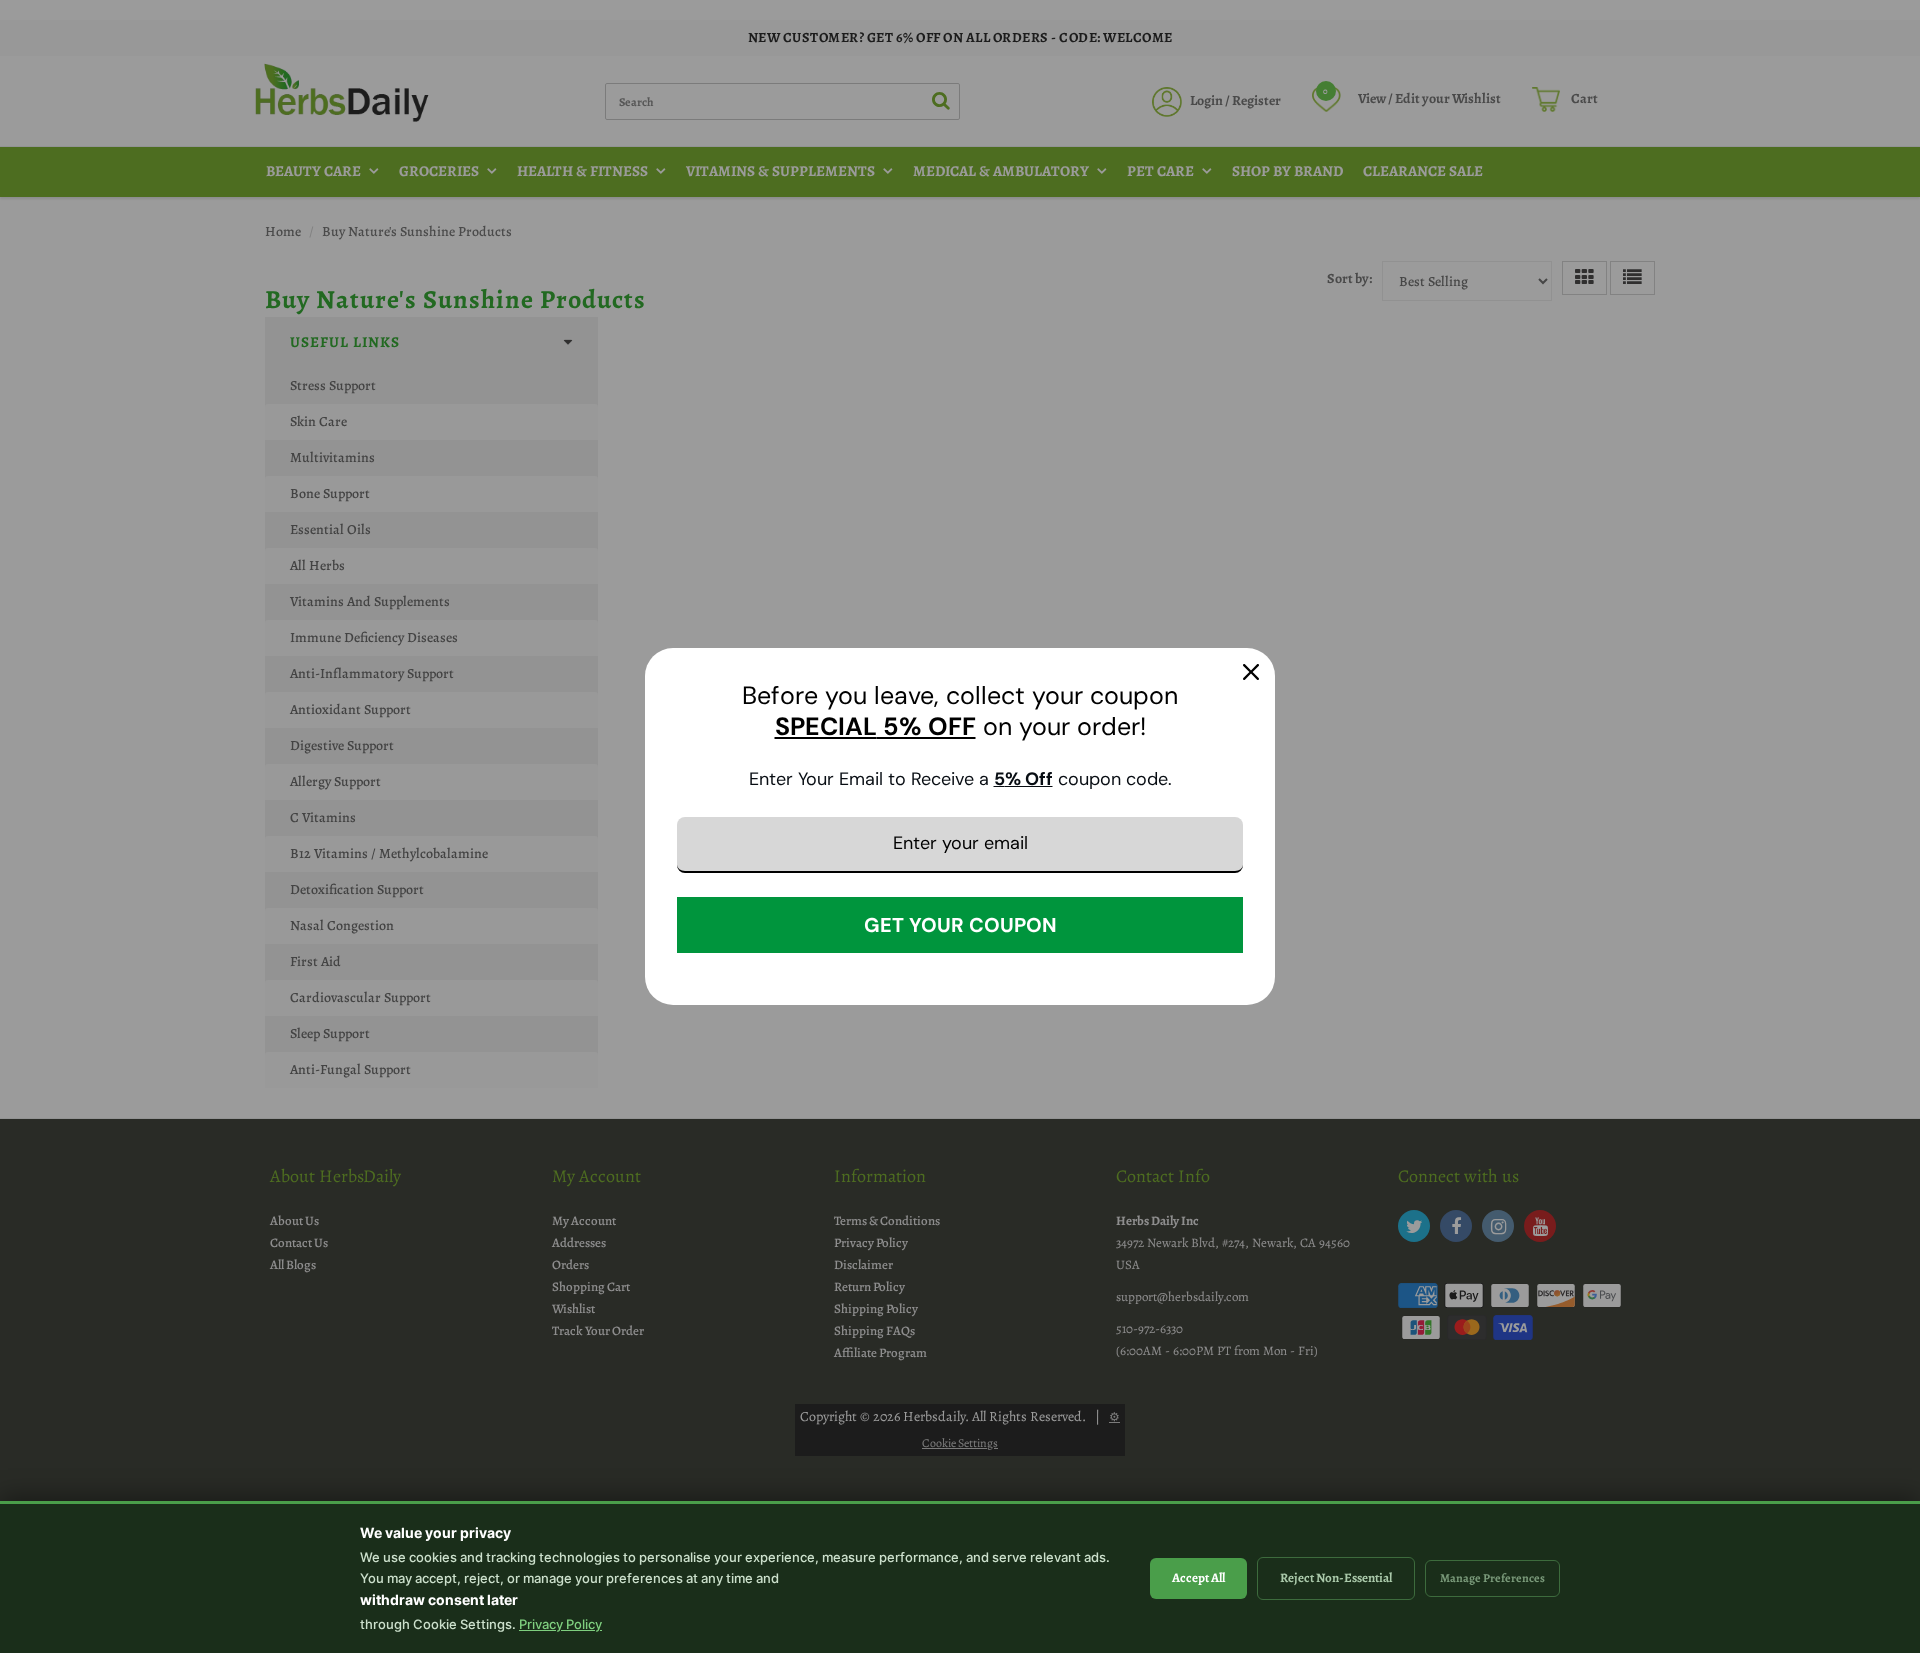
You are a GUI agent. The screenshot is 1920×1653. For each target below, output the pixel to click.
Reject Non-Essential (1336, 1577)
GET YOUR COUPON (960, 925)
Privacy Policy (560, 1624)
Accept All (1198, 1577)
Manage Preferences (1492, 1578)
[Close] (1251, 672)
